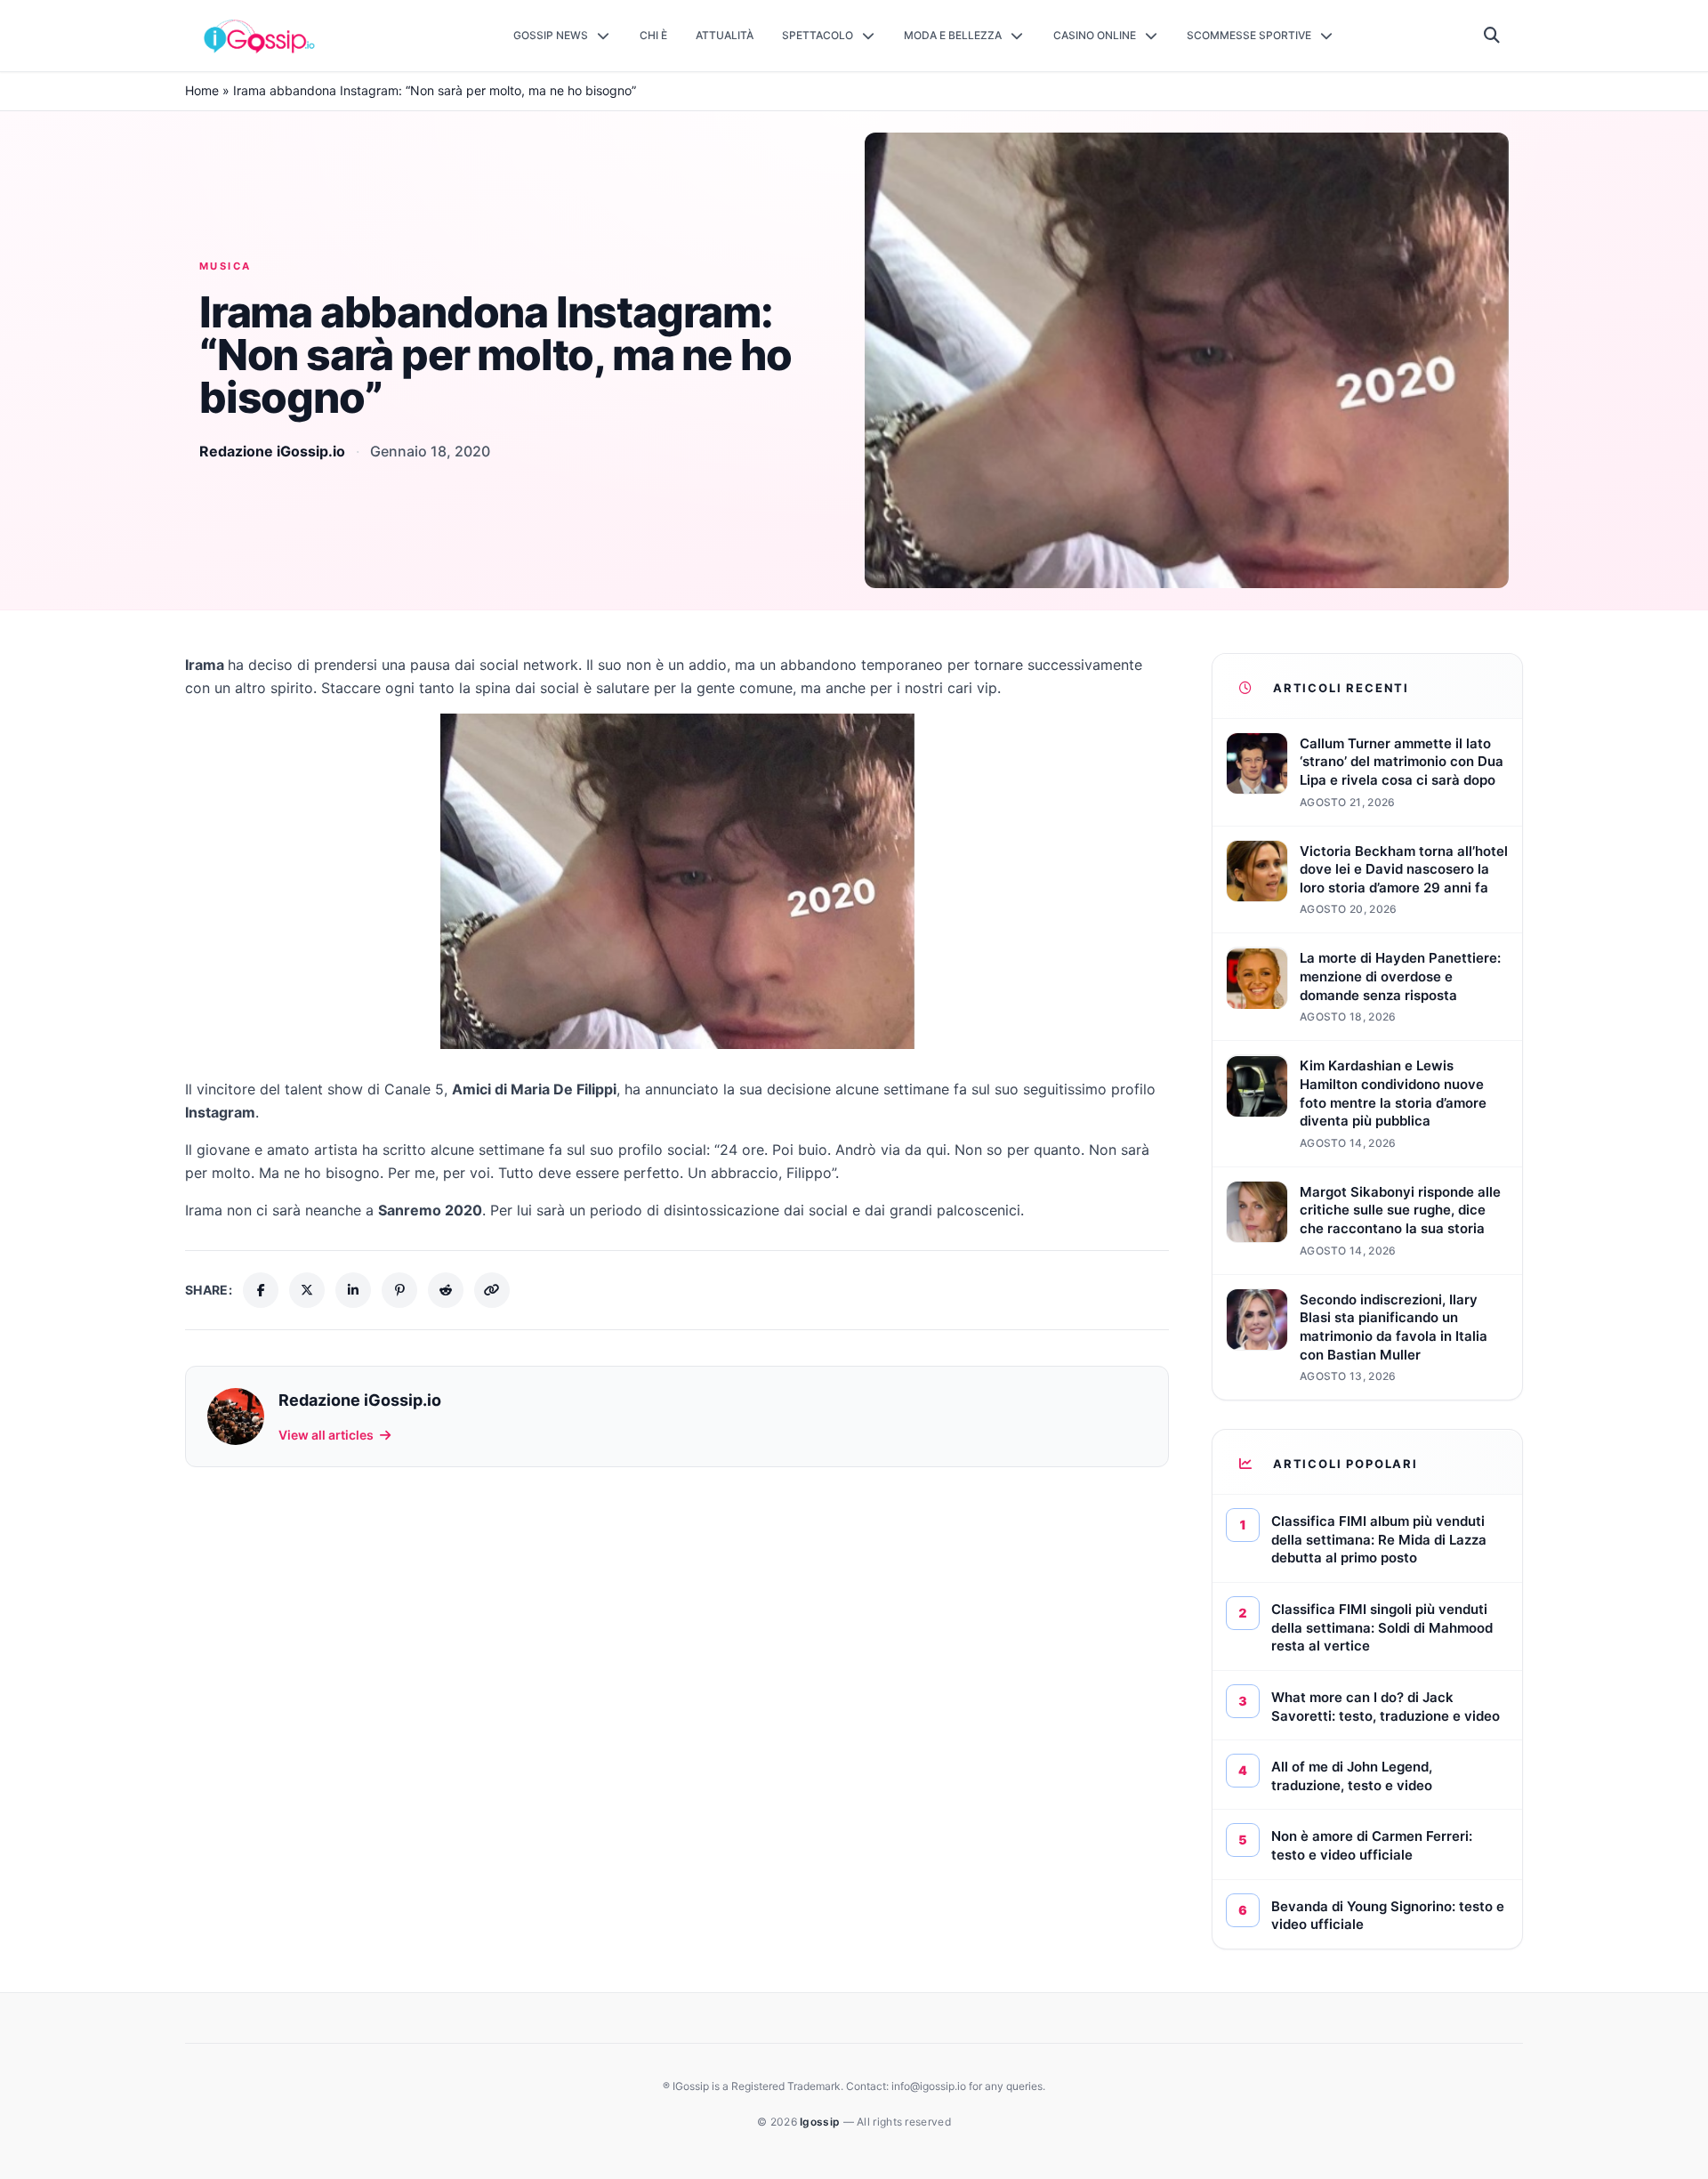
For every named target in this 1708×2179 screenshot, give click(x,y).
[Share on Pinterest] (399, 1290)
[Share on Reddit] (446, 1290)
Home (202, 90)
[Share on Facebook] (261, 1290)
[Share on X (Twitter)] (307, 1290)
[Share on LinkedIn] (353, 1290)
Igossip (821, 2122)
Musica (226, 266)
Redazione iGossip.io (272, 451)
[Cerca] (1492, 36)
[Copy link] (492, 1290)
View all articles (326, 1435)
